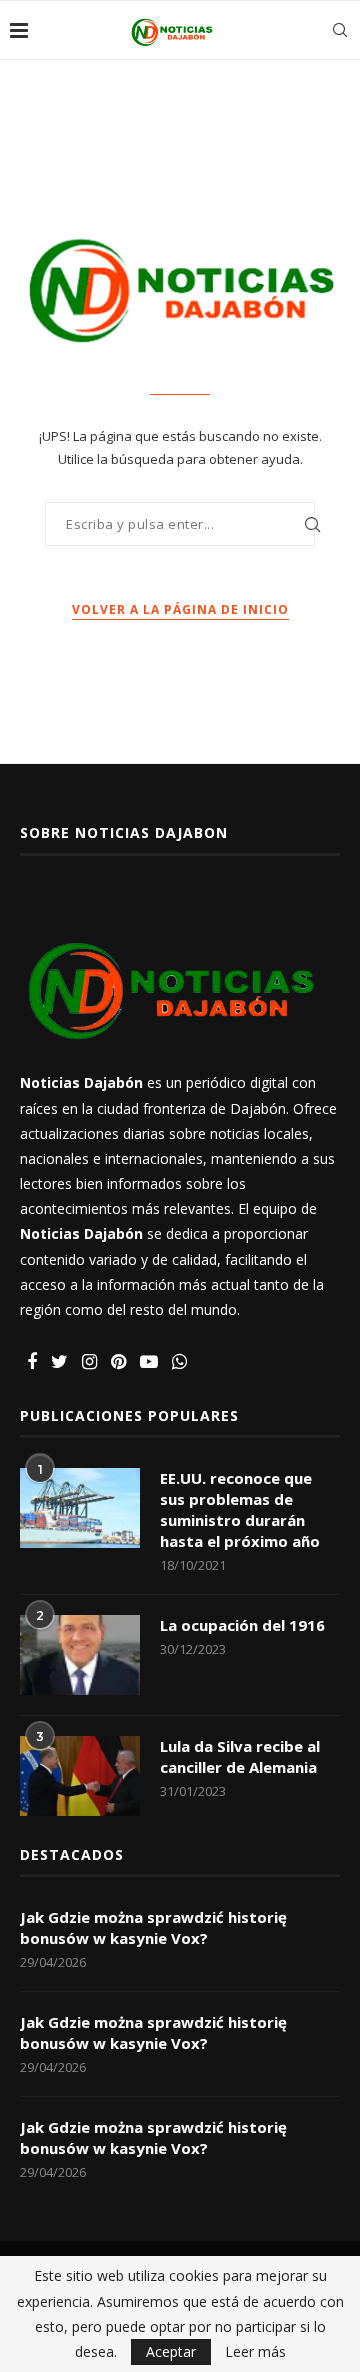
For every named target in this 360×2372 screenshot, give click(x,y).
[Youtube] (149, 1362)
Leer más (255, 2352)
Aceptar (171, 2351)
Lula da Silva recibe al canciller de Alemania (240, 1756)
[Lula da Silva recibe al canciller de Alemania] (80, 1776)
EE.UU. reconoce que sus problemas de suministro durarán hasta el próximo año (240, 1509)
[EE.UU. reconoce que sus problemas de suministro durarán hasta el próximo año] (80, 1508)
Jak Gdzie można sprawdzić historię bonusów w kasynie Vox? (153, 1927)
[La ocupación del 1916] (80, 1655)
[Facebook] (32, 1362)
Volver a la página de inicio (180, 609)
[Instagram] (89, 1362)
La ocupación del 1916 (242, 1625)
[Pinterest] (118, 1362)
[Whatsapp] (179, 1362)
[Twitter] (59, 1362)
